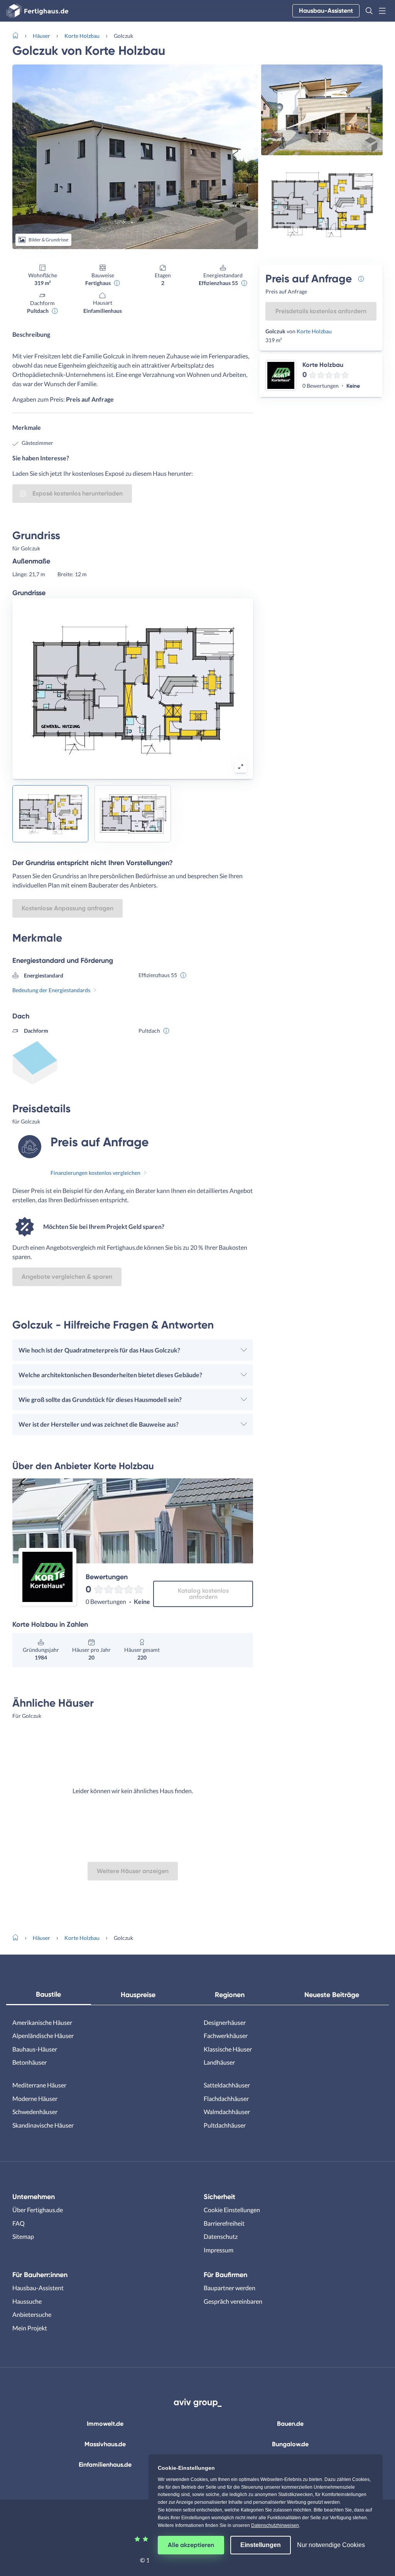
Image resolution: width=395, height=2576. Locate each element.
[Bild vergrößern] (241, 767)
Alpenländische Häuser (43, 2036)
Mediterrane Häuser (39, 2085)
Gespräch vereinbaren (233, 2301)
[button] (369, 11)
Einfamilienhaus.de (105, 2465)
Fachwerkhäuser (226, 2036)
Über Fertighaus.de (38, 2210)
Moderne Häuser (35, 2098)
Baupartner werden (230, 2288)
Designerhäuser (225, 2022)
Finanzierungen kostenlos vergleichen (95, 1173)
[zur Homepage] (19, 35)
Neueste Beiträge (332, 1995)
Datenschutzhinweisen (275, 2525)
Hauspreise (138, 1995)
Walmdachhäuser (227, 2112)
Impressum (219, 2250)
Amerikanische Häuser (42, 2022)
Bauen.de (290, 2424)
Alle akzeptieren (191, 2545)
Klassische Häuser (228, 2049)
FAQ (19, 2223)
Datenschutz (221, 2236)
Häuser (41, 36)
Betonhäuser (30, 2062)
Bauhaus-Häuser (35, 2049)
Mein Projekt (30, 2328)
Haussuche (27, 2301)
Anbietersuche (32, 2314)
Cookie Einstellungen (232, 2210)
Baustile (48, 1994)
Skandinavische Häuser (43, 2125)
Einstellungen (261, 2545)
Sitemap (23, 2236)
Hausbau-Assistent (326, 11)
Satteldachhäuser (227, 2085)
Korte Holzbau (82, 36)
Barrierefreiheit (224, 2223)
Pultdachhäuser (225, 2125)
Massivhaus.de (105, 2444)
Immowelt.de (105, 2424)
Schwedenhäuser (35, 2112)
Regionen (230, 1995)
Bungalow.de (290, 2444)
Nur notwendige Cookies (331, 2545)
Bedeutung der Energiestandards (51, 990)
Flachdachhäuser (226, 2098)
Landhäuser (219, 2062)
